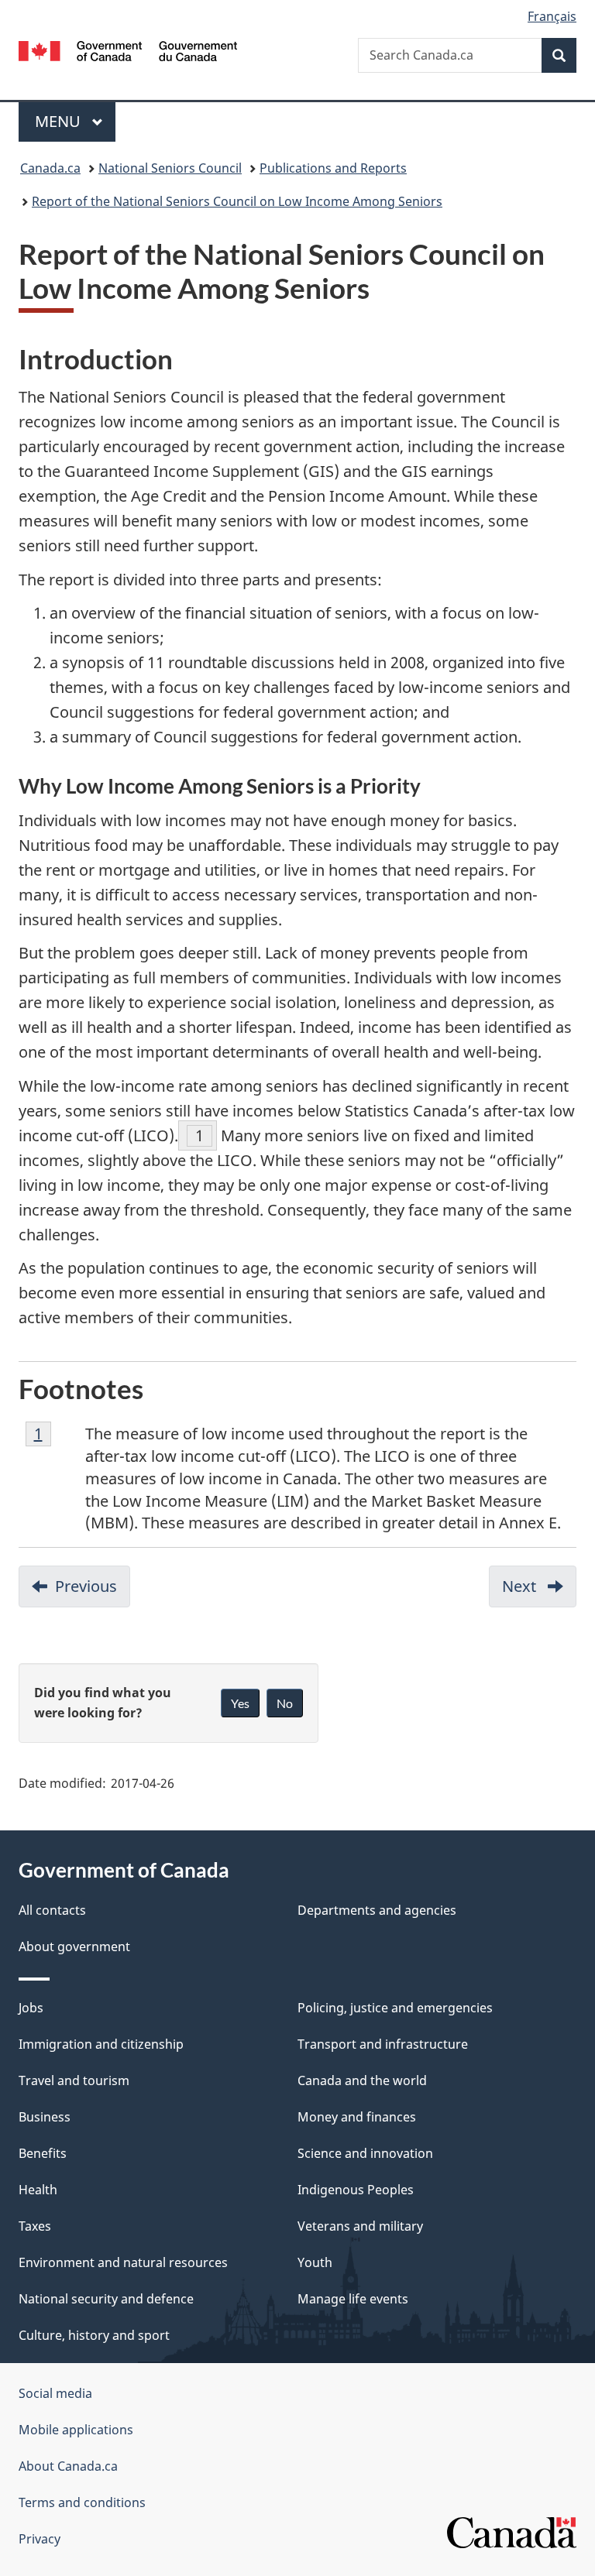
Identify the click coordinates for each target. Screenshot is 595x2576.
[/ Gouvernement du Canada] (128, 50)
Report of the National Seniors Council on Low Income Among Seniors (237, 201)
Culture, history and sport (94, 2335)
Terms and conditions (82, 2502)
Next (539, 1592)
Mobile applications (76, 2430)
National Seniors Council (170, 168)
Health (38, 2190)
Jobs (31, 2008)
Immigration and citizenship (101, 2044)
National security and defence (106, 2299)
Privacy (40, 2539)
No (285, 1703)
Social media (55, 2393)
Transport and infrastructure (383, 2044)
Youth (315, 2262)
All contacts (52, 1910)
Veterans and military (360, 2226)
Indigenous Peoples (356, 2190)
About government (74, 1947)
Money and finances (357, 2117)
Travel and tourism (74, 2080)
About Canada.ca (68, 2466)
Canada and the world (362, 2080)
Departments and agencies (377, 1910)
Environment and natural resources (123, 2262)
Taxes (35, 2226)
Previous (93, 1592)
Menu (60, 121)
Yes (240, 1703)
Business (45, 2117)
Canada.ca (50, 168)
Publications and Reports (333, 168)
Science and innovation (365, 2153)
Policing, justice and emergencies (395, 2008)
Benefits (43, 2153)
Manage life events (353, 2299)
